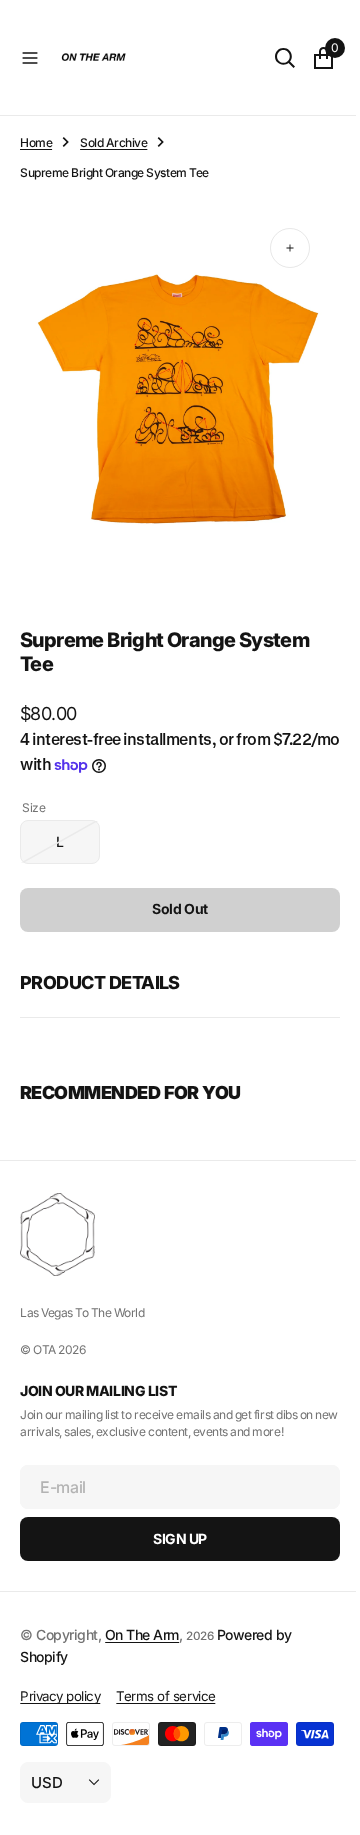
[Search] (270, 58)
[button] (30, 58)
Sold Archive (113, 142)
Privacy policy (60, 1677)
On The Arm (142, 1615)
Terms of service (165, 1677)
